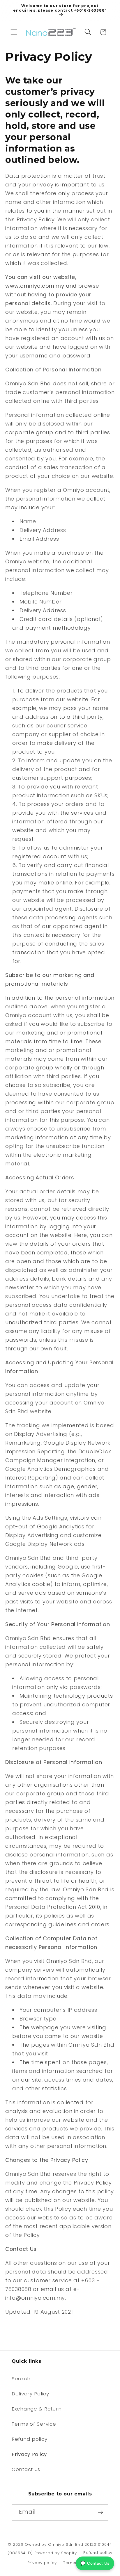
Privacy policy (42, 2563)
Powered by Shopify (56, 2553)
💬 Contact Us (95, 2563)
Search (21, 2379)
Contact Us (26, 2469)
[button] (14, 32)
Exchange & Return (37, 2409)
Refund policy (29, 2439)
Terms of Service (34, 2424)
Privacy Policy (29, 2454)
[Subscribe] (100, 2512)
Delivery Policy (30, 2394)
